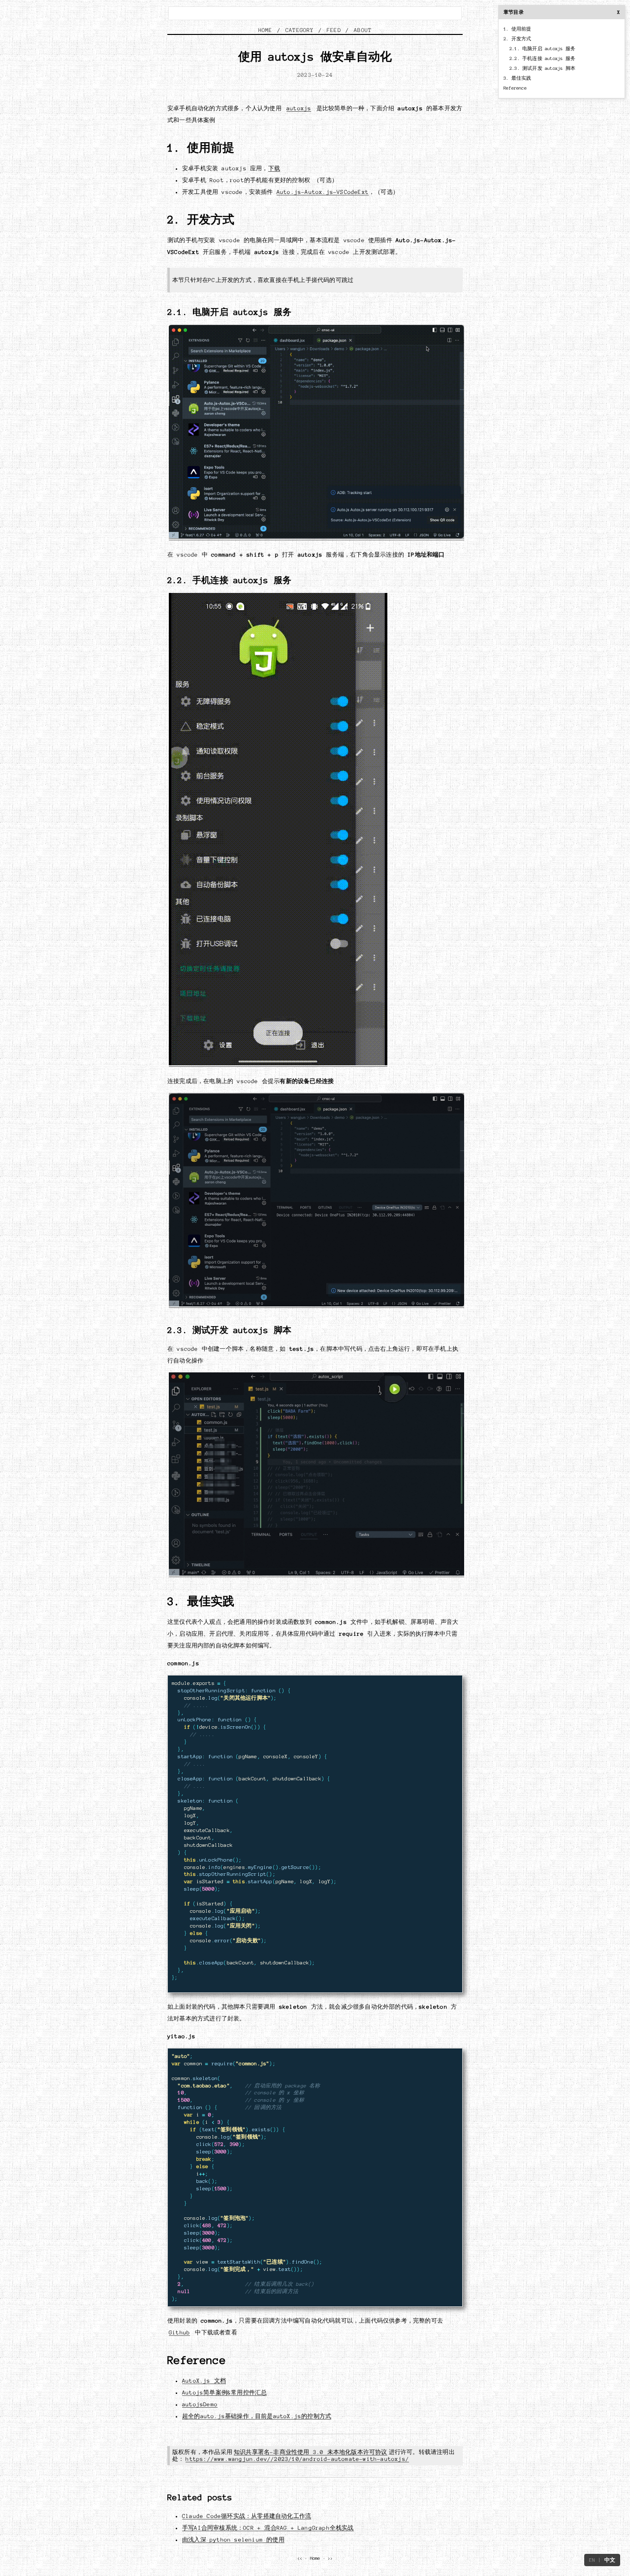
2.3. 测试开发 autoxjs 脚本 (542, 68)
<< (300, 2558)
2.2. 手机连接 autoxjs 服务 (542, 59)
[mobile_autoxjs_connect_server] (278, 1064)
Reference (515, 88)
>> (330, 2558)
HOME (266, 30)
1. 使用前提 (517, 29)
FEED (334, 30)
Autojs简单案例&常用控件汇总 (224, 2392)
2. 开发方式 (517, 39)
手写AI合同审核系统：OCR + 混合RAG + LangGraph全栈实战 (268, 2528)
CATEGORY (300, 30)
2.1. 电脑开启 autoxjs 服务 (542, 49)
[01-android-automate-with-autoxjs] (316, 1305)
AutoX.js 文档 (204, 2381)
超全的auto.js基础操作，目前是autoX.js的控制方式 (257, 2416)
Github (179, 2332)
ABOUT (363, 30)
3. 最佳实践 (517, 78)
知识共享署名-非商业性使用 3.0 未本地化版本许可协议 (311, 2452)
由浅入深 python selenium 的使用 (233, 2540)
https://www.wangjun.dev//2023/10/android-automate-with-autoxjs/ (297, 2459)
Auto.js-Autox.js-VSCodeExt (323, 192)
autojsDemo (200, 2404)
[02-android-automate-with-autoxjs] (316, 1574)
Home (315, 2558)
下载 (274, 168)
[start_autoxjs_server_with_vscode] (316, 537)
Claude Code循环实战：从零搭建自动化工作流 (247, 2516)
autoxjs (299, 108)
